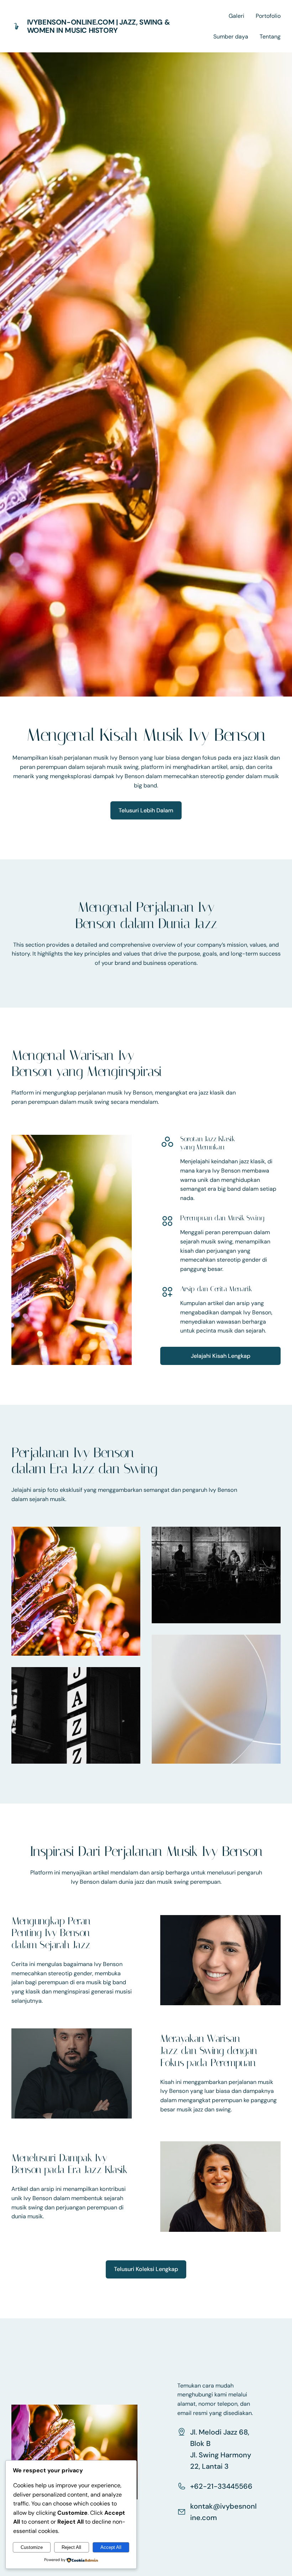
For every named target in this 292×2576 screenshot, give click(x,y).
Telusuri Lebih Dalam (146, 810)
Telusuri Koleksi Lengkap (146, 2269)
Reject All (71, 2547)
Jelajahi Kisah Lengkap (221, 1356)
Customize (32, 2547)
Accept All (111, 2547)
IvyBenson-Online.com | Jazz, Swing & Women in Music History (99, 26)
